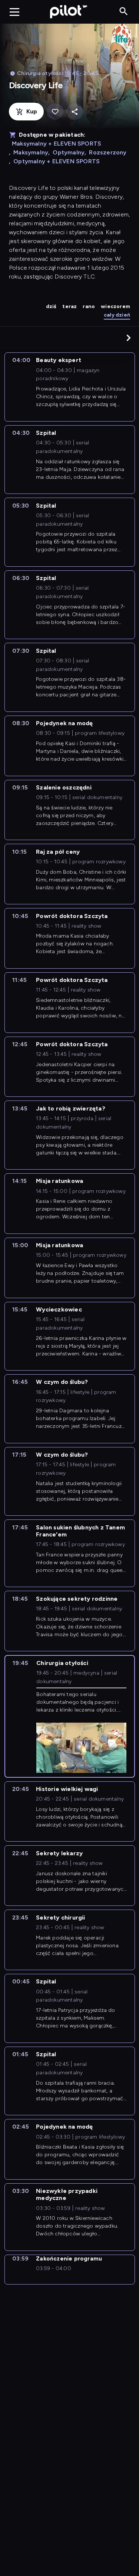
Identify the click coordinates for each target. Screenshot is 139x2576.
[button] (129, 338)
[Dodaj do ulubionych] (55, 112)
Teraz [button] (69, 306)
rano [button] (89, 306)
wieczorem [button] (115, 306)
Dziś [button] (51, 306)
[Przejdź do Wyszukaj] (124, 12)
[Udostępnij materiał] (75, 112)
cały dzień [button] (117, 315)
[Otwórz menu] (14, 12)
